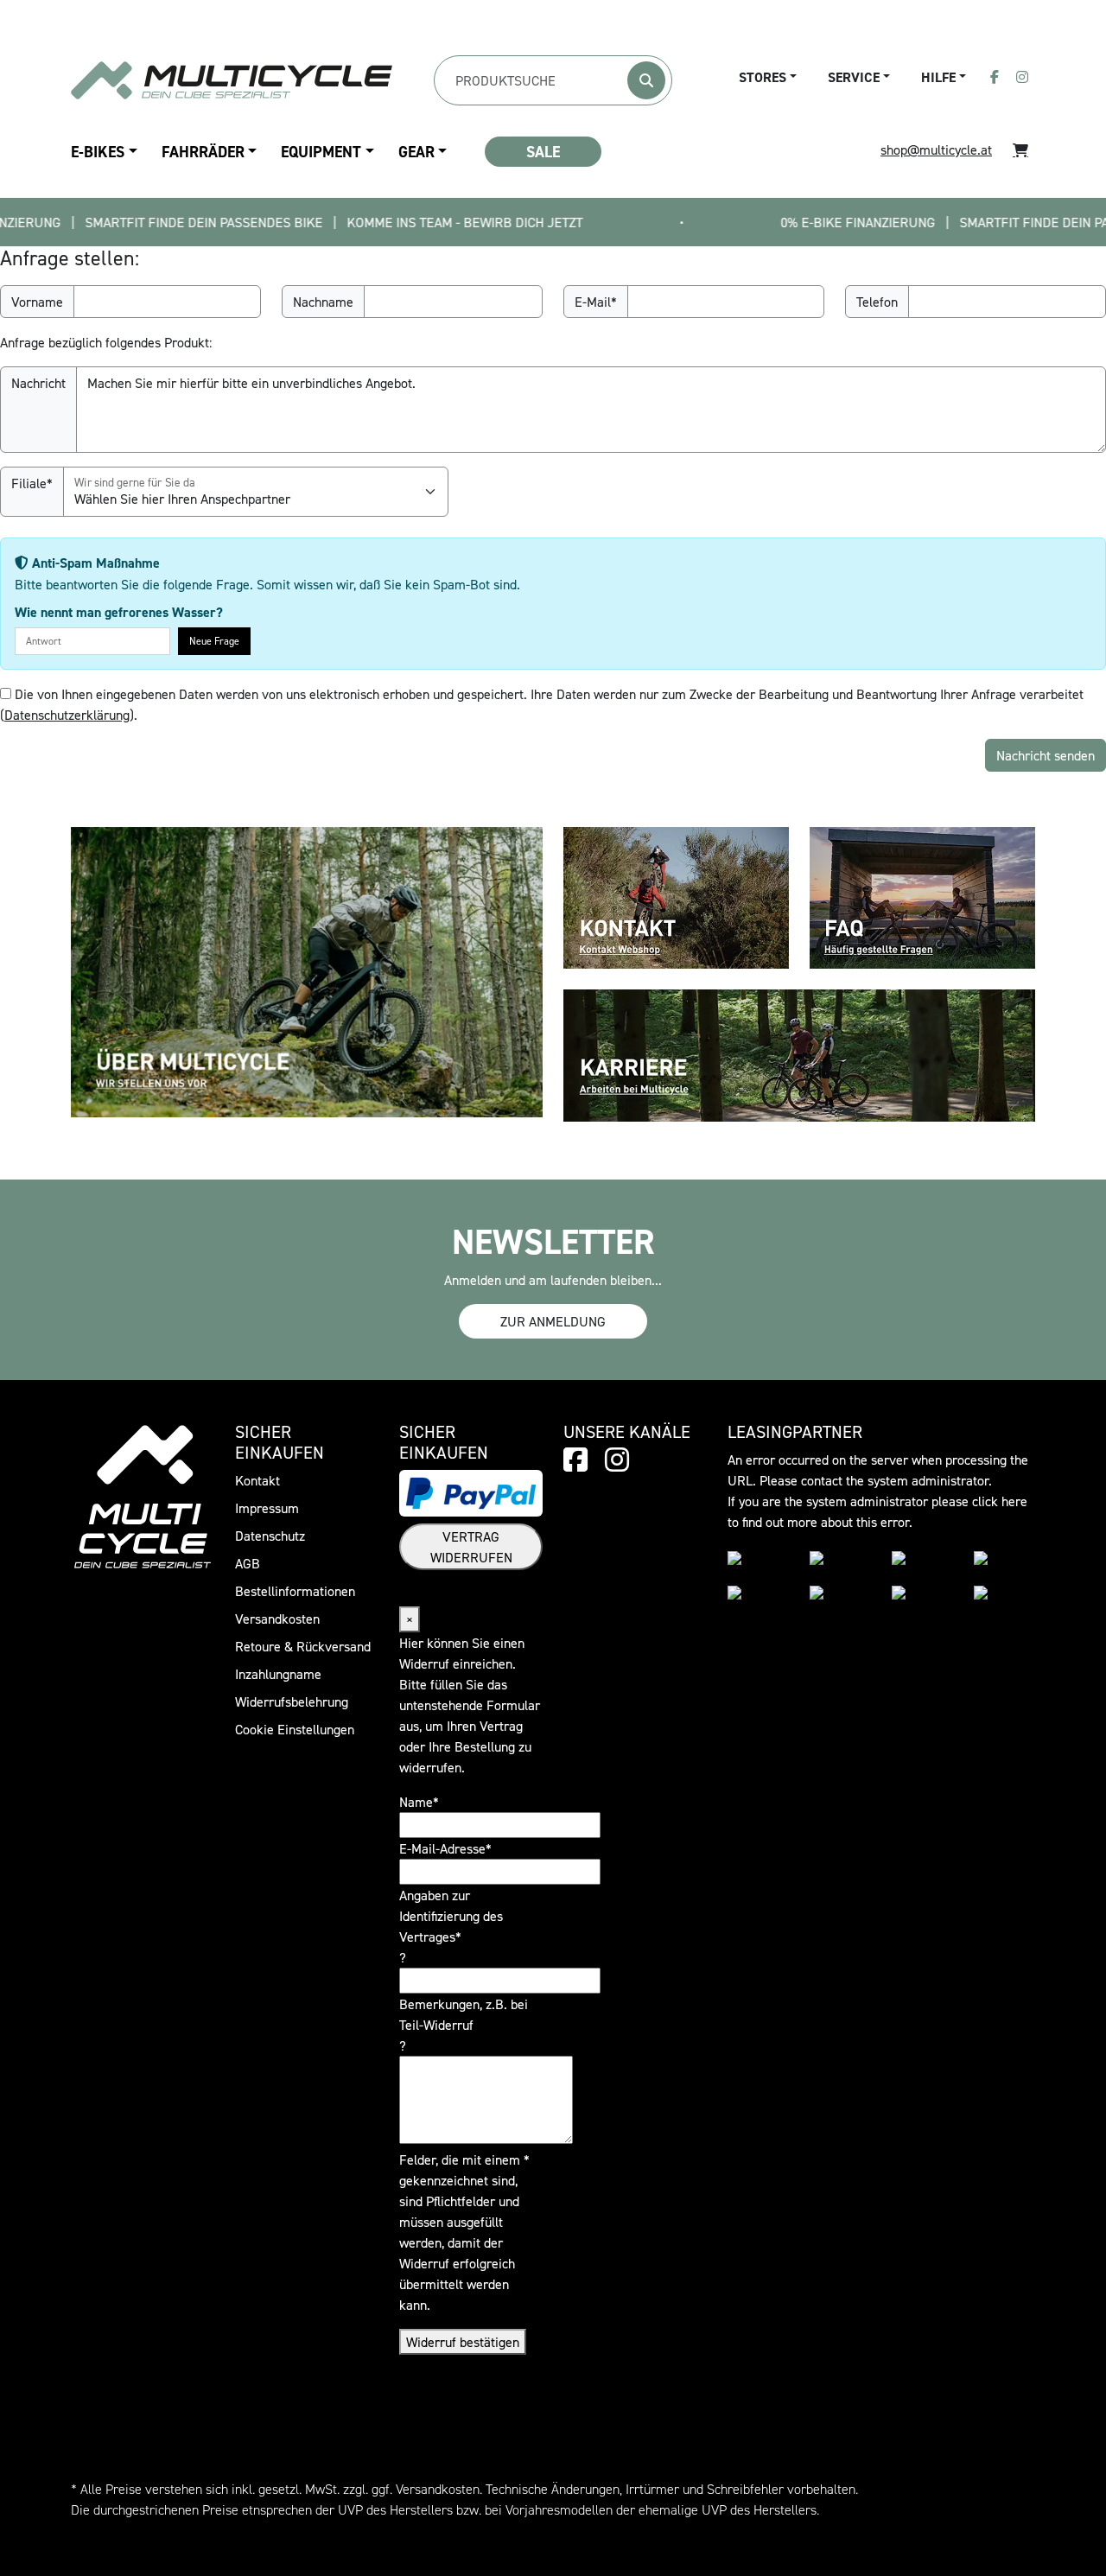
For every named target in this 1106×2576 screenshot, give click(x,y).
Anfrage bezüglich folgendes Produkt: (106, 342)
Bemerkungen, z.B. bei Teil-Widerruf (464, 2014)
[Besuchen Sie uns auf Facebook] (995, 77)
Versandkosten (277, 1619)
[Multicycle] (232, 80)
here (1014, 1501)
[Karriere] (799, 1053)
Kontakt (257, 1480)
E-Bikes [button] (98, 152)
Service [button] (854, 77)
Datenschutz (270, 1536)
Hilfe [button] (938, 77)
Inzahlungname (278, 1674)
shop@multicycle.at (936, 149)
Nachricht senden (1046, 755)
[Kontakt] (676, 896)
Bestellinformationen (295, 1591)
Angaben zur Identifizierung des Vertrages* (451, 1916)
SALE (543, 152)
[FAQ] (922, 896)
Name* (419, 1802)
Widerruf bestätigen (463, 2342)
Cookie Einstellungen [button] (295, 1729)
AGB (248, 1563)
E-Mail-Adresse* (445, 1848)
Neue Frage (214, 641)
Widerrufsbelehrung (292, 1701)
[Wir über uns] (307, 970)
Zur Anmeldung (553, 1321)
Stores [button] (763, 77)
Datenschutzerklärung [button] (67, 715)
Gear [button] (416, 152)
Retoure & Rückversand (303, 1646)
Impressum (267, 1508)
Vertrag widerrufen (471, 1547)
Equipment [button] (321, 152)
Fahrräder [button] (203, 152)
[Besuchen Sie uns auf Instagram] (1022, 77)
